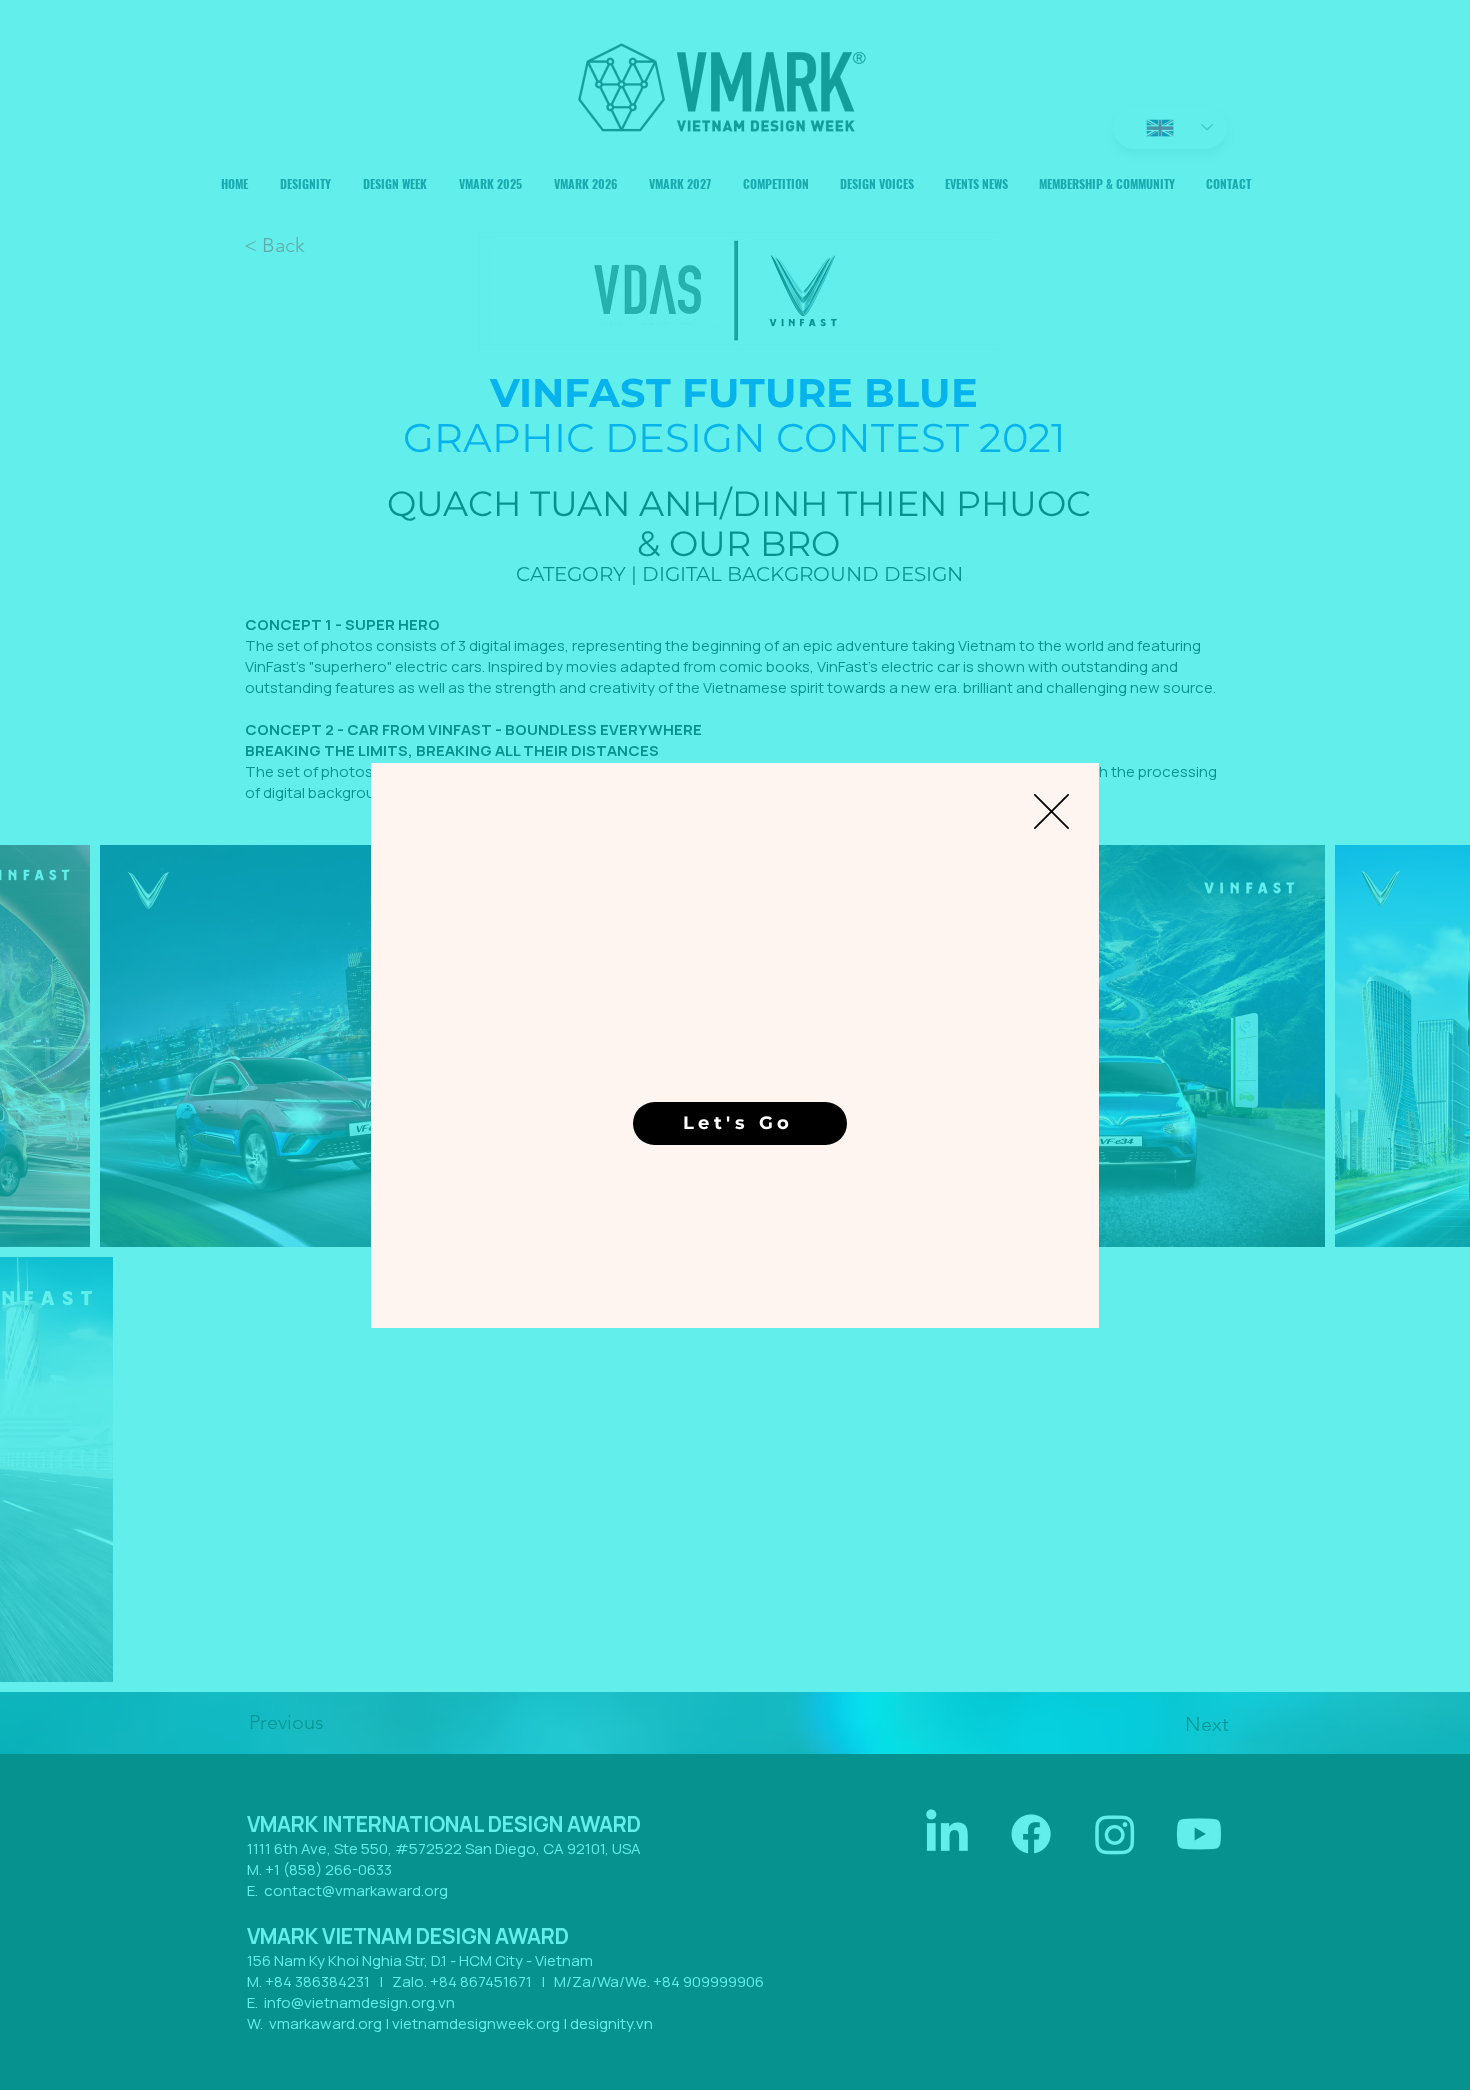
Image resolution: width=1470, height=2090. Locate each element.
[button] (1051, 811)
